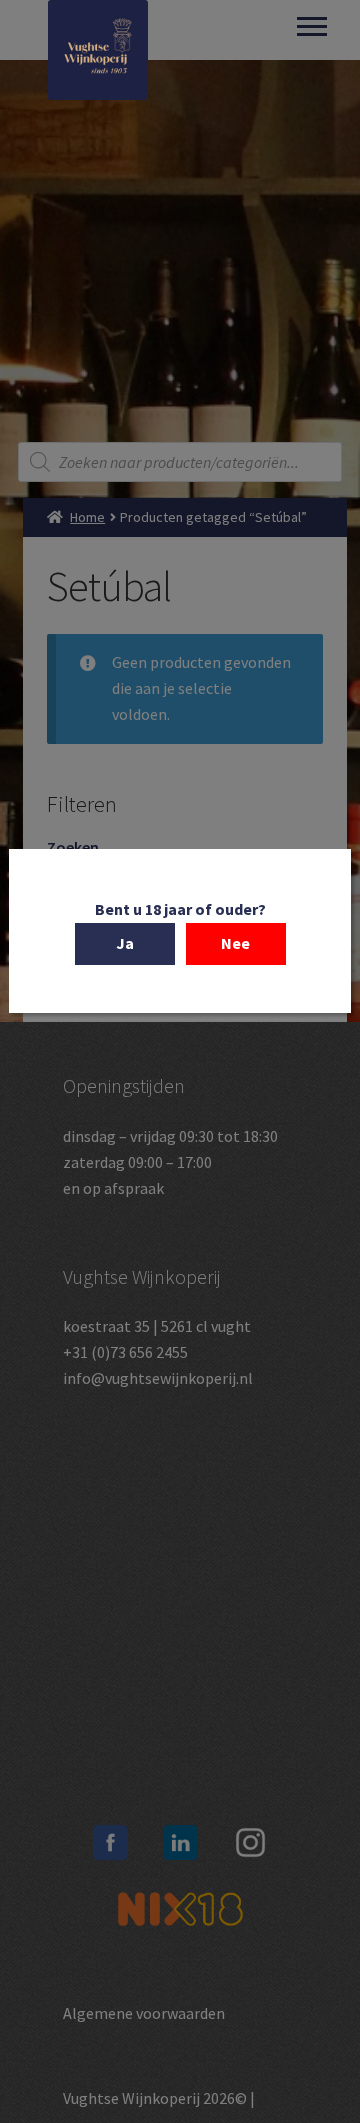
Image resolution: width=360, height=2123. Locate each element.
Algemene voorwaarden (144, 2013)
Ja (125, 943)
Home (87, 517)
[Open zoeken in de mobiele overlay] (180, 462)
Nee (235, 943)
